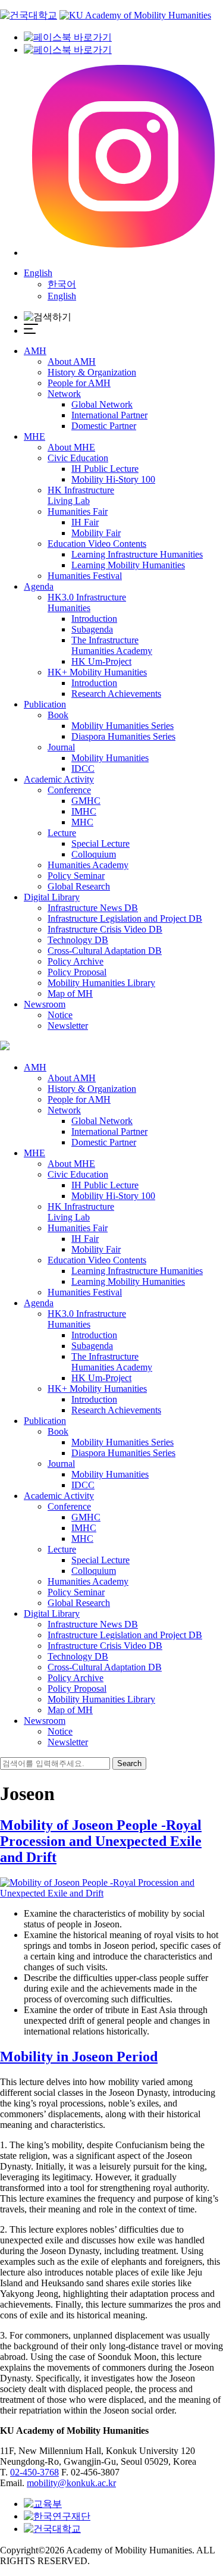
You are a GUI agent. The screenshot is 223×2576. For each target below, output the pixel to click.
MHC (82, 822)
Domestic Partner (104, 426)
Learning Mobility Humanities (128, 565)
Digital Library (52, 897)
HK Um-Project (101, 661)
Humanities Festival (85, 576)
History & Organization (92, 372)
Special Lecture (100, 843)
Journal (61, 747)
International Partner (109, 415)
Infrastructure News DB (93, 908)
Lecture (62, 833)
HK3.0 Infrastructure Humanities (87, 602)
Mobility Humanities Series (123, 726)
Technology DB (78, 940)
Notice (60, 1015)
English (38, 273)
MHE (34, 436)
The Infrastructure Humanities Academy (112, 645)
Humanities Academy (88, 865)
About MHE (71, 447)
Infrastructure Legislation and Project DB (125, 918)
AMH (35, 351)
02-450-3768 (34, 2472)
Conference (69, 790)
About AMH (72, 361)
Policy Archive (76, 961)
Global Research (79, 886)
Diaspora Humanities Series (123, 736)
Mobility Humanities (110, 758)
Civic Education (78, 458)
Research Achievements (116, 694)
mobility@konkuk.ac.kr (71, 2483)
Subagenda (92, 629)
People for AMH (79, 383)
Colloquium (94, 854)
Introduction (94, 619)
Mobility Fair (96, 533)
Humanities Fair (78, 511)
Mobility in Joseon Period (79, 2057)
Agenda (39, 586)
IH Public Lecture (105, 469)
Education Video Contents (97, 544)
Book (58, 715)
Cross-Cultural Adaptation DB (105, 951)
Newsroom (45, 1004)
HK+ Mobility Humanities (97, 672)
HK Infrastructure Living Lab (81, 495)
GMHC (86, 801)
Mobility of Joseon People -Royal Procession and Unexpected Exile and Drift (101, 1841)
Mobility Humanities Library (101, 983)
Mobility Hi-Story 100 (113, 479)
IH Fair (85, 522)
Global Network (102, 404)
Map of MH (70, 993)
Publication (45, 704)
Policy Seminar (76, 876)
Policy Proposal (77, 972)
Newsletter (68, 1026)
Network (64, 394)
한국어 (62, 284)
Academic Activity (59, 779)
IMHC (84, 811)
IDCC (83, 769)
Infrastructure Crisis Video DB (105, 929)
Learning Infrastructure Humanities (137, 554)
